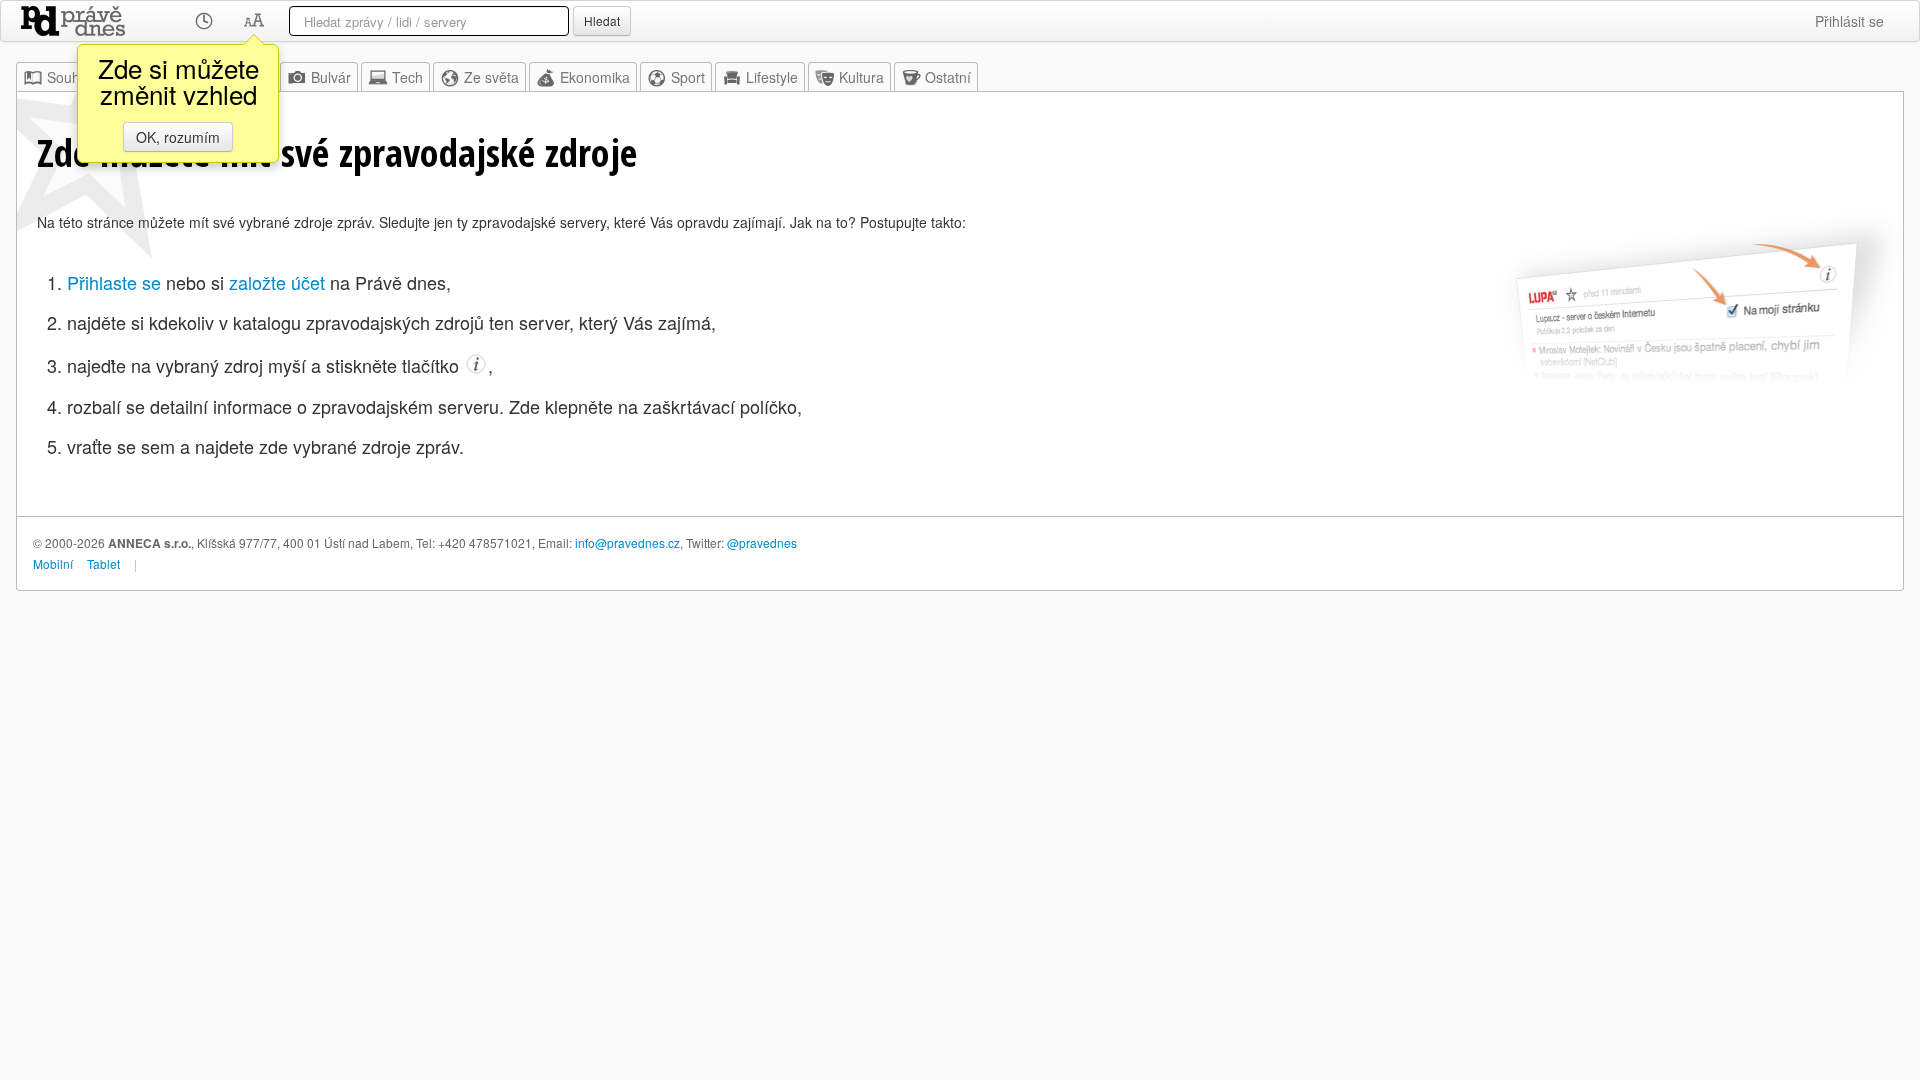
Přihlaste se (114, 282)
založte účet (277, 282)
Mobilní (53, 563)
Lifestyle (772, 77)
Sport (688, 77)
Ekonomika (595, 77)
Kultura (861, 77)
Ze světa (491, 77)
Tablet (103, 563)
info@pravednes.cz (627, 542)
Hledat (602, 20)
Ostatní (948, 77)
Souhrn (70, 77)
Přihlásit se (1849, 21)
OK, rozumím (178, 137)
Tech (407, 77)
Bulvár (331, 77)
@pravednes (762, 542)
